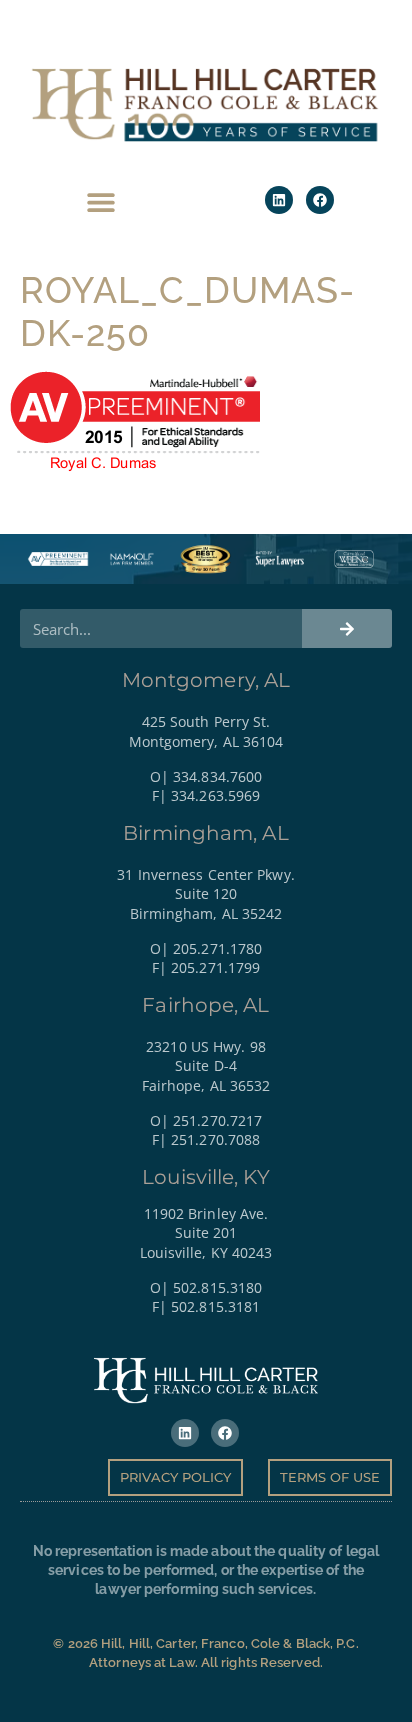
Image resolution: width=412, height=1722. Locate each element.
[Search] (347, 628)
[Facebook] (320, 200)
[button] (100, 202)
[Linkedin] (279, 200)
